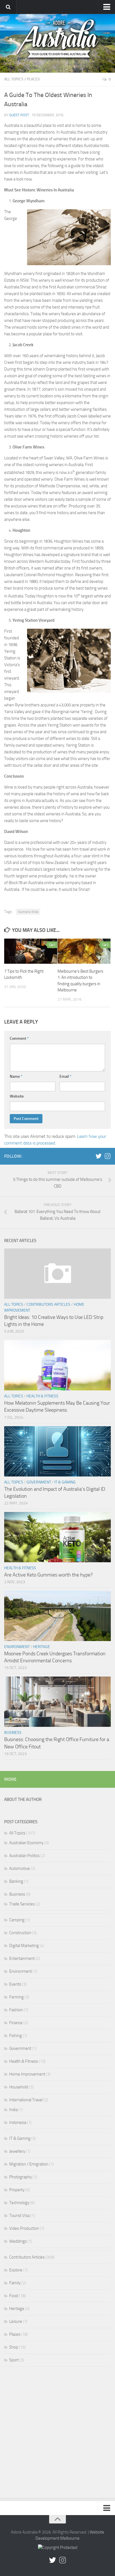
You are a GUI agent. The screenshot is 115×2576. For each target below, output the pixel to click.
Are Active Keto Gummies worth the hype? (48, 1575)
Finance (16, 2023)
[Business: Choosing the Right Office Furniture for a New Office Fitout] (57, 1702)
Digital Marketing (24, 1946)
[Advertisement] (57, 2434)
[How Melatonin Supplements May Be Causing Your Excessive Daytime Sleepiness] (57, 1365)
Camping (17, 1920)
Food (14, 2296)
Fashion (16, 2010)
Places (33, 79)
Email (65, 1076)
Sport (14, 2360)
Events (15, 1984)
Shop (14, 2347)
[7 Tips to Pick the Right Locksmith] (31, 951)
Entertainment (22, 1958)
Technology (19, 2203)
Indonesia (18, 2122)
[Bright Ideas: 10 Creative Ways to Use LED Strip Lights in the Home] (57, 1274)
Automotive (20, 1869)
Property (17, 2190)
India (13, 2110)
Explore (16, 2270)
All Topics (14, 79)
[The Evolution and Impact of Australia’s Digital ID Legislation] (57, 1451)
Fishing (15, 2036)
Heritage (41, 1647)
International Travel (26, 2100)
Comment (19, 1038)
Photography (21, 2177)
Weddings (18, 2241)
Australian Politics (24, 1856)
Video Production (24, 2228)
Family (15, 2283)
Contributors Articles (48, 1304)
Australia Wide (28, 912)
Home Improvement (27, 2074)
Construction (20, 1933)
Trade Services (22, 1904)
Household (19, 2087)
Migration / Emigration (29, 2164)
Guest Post (19, 115)
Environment (17, 1647)
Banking (16, 1881)
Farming (16, 1997)
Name (16, 1076)
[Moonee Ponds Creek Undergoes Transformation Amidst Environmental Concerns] (57, 1616)
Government (39, 1482)
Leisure (16, 2321)
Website (17, 1096)
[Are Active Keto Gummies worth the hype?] (57, 1537)
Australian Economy (26, 1843)
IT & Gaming (65, 1482)
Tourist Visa (19, 2216)
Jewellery (17, 2151)
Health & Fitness (42, 1396)
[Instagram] (107, 1156)
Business (13, 1733)
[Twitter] (99, 1156)
